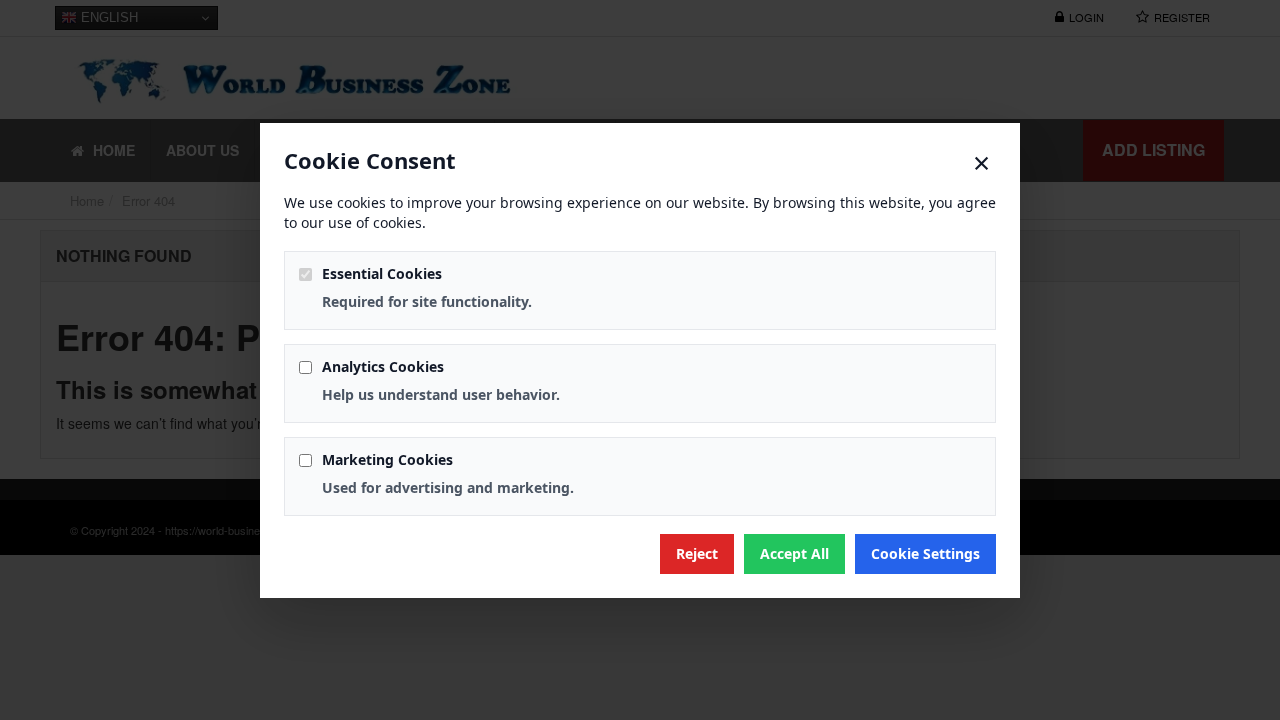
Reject (697, 553)
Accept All (794, 553)
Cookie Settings (925, 553)
